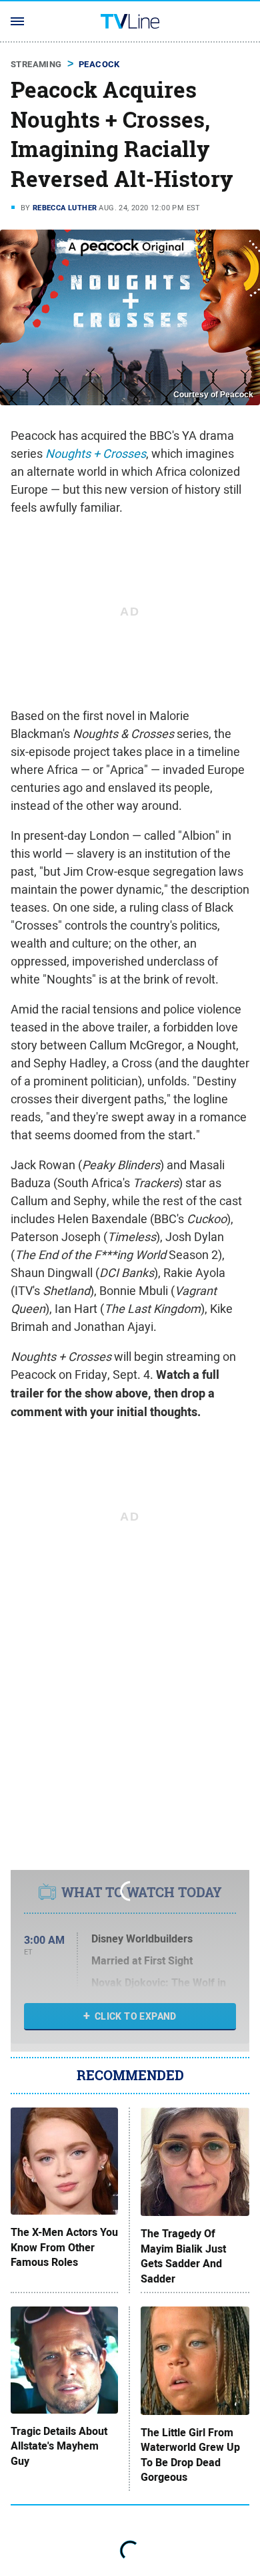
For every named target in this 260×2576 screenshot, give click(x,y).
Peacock (99, 64)
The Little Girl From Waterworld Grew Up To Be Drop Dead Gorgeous (190, 2455)
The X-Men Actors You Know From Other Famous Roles (64, 2248)
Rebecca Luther (65, 208)
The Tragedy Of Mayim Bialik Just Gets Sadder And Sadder (183, 2256)
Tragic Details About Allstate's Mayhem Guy (59, 2447)
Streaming (36, 64)
